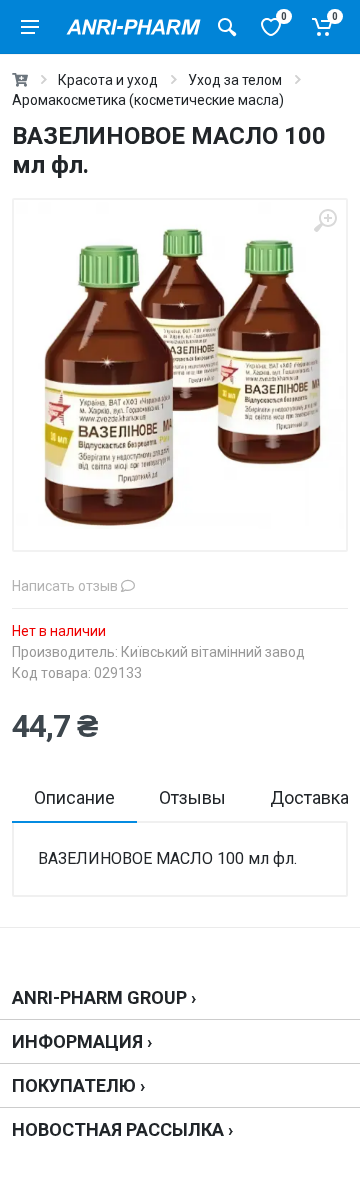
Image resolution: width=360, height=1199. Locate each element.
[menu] (30, 27)
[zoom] (325, 221)
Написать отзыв (66, 586)
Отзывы (192, 797)
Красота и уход (108, 80)
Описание (74, 797)
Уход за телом (235, 80)
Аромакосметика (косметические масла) (148, 100)
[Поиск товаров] (227, 27)
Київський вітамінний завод (213, 652)
